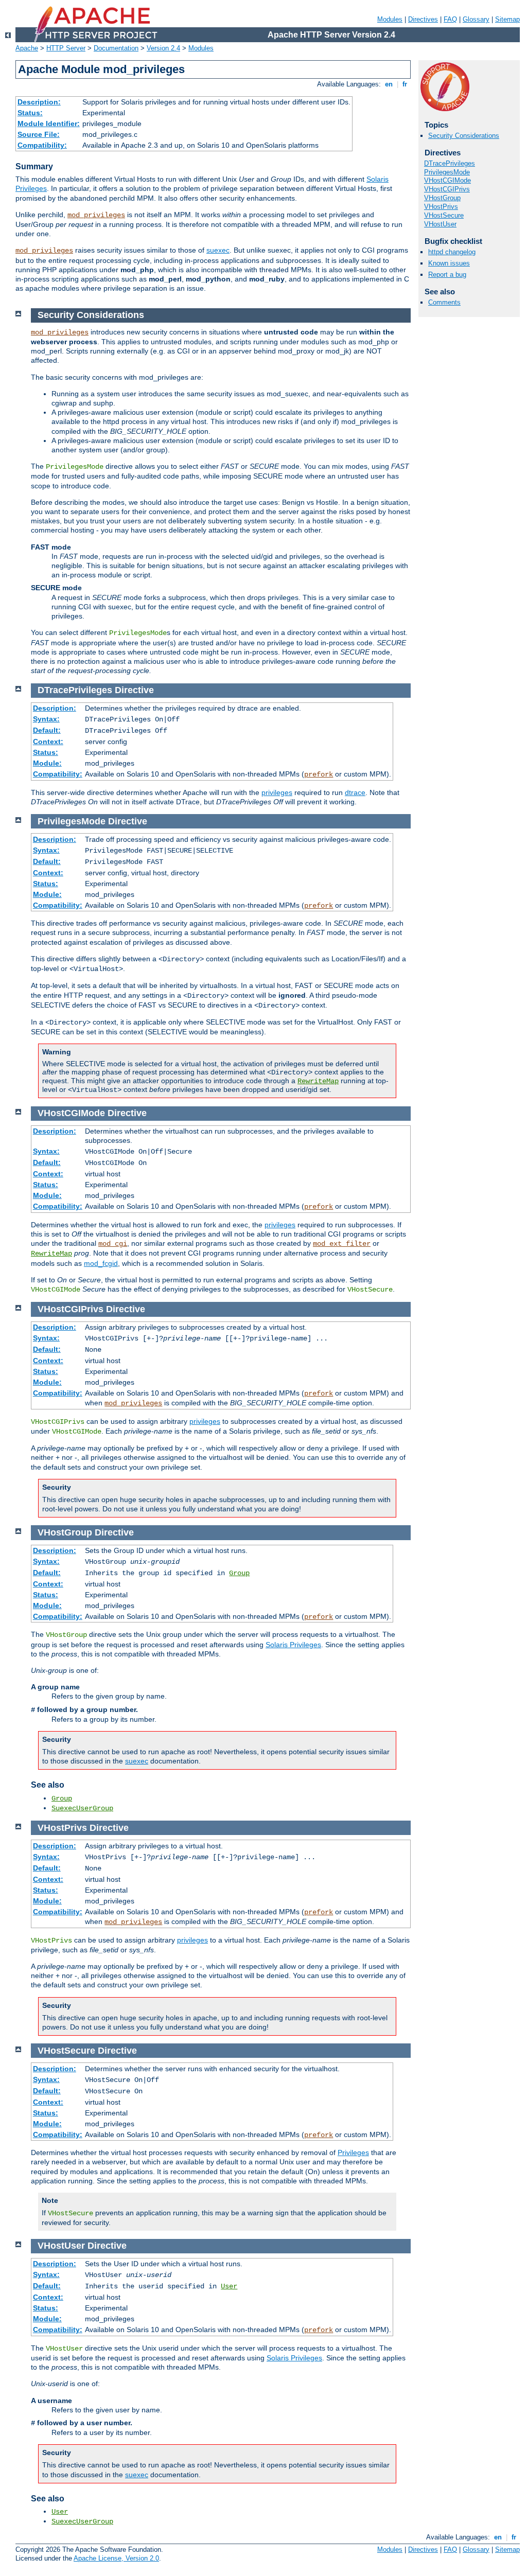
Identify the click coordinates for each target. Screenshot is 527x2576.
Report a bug (447, 275)
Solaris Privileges (293, 1645)
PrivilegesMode (447, 172)
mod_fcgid (101, 1263)
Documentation (116, 48)
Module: (47, 763)
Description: (39, 102)
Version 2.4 (163, 48)
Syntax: (46, 719)
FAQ (450, 19)
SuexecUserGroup (82, 1808)
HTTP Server (66, 48)
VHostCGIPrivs (447, 189)
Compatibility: (42, 145)
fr (405, 84)
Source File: (39, 134)
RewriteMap (318, 1081)
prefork (319, 774)
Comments (444, 302)
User (229, 2286)
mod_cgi (113, 1244)
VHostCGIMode (447, 180)
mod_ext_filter (342, 1244)
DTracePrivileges (450, 163)
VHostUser (440, 224)
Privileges (353, 2152)
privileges (277, 792)
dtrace (355, 792)
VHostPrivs (441, 207)
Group (239, 1573)
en (389, 84)
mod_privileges (96, 215)
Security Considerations (464, 136)
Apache (27, 48)
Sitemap (507, 19)
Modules (390, 19)
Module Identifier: (49, 123)
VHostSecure (444, 215)
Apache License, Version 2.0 (116, 2558)
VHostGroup (442, 198)
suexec (218, 250)
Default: (47, 730)
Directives (423, 19)
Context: (48, 742)
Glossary (476, 19)
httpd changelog (452, 252)
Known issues (449, 263)
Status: (30, 113)
